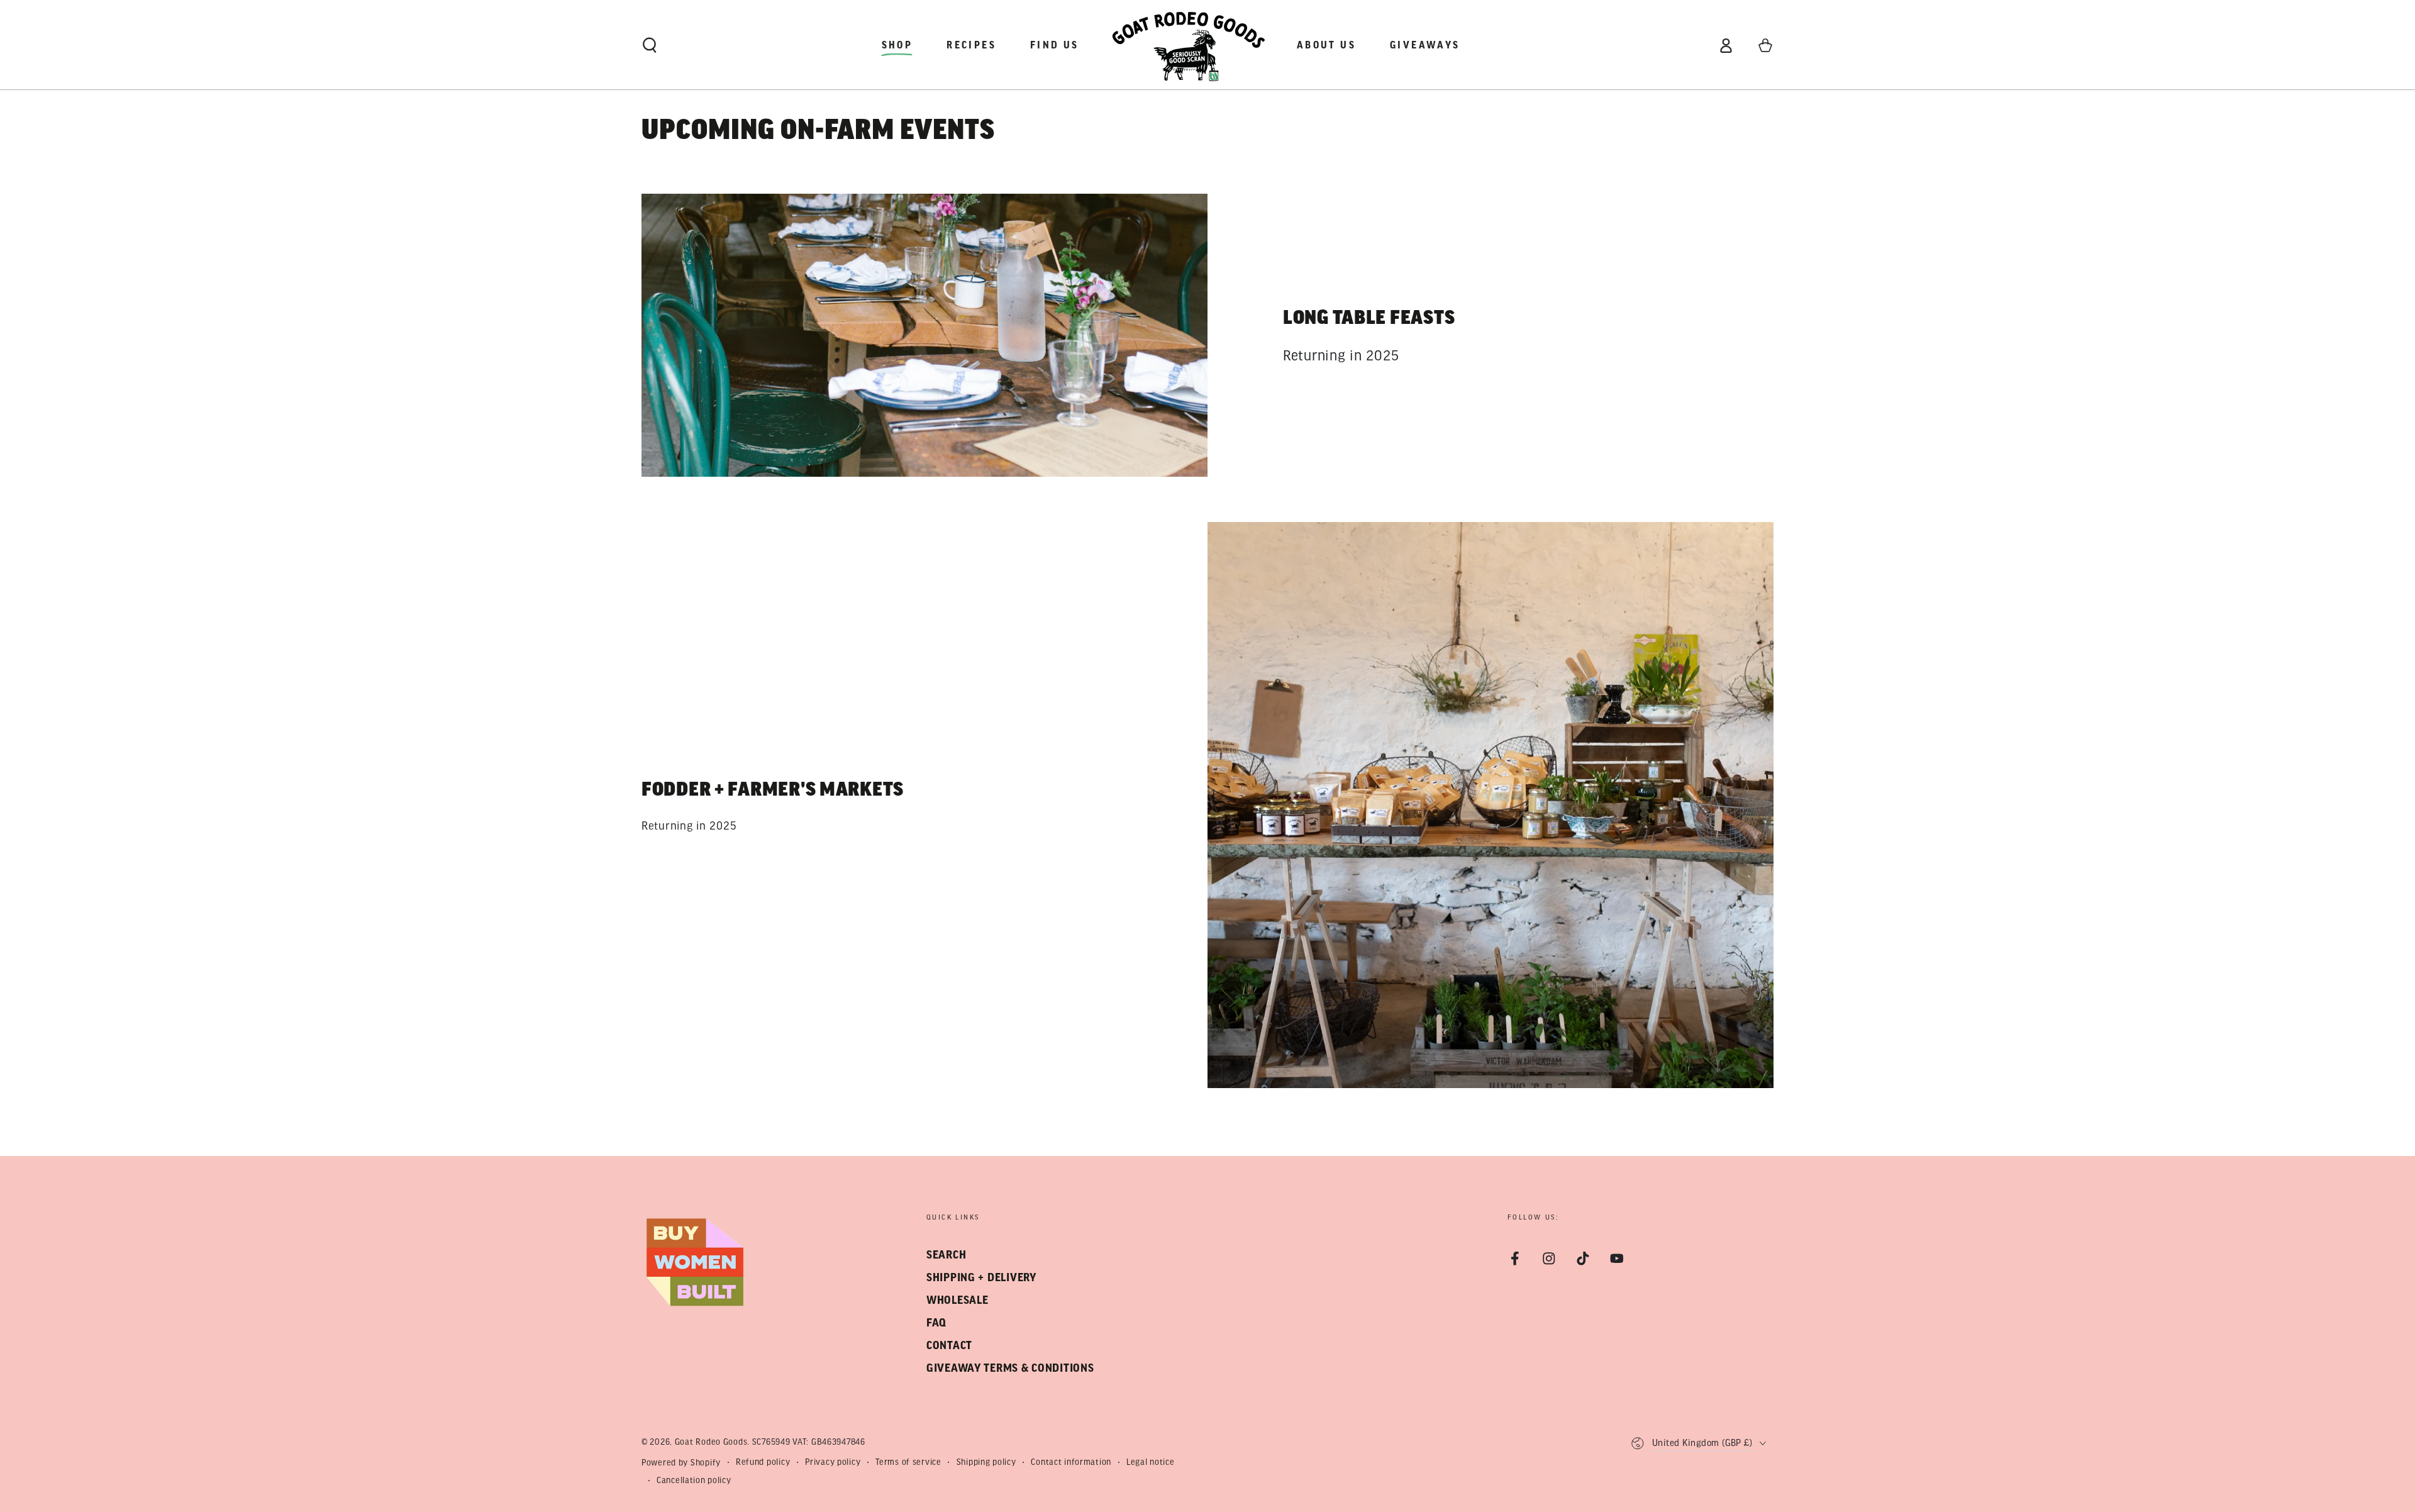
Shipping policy (986, 1462)
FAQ (936, 1323)
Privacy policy (833, 1462)
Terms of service (908, 1462)
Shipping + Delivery (981, 1278)
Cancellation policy (694, 1480)
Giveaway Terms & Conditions (1010, 1368)
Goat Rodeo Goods (711, 1442)
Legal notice (1151, 1462)
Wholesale (957, 1300)
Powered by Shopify (681, 1463)
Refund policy (763, 1462)
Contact (949, 1346)
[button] (650, 46)
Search (946, 1255)
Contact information (1071, 1462)
